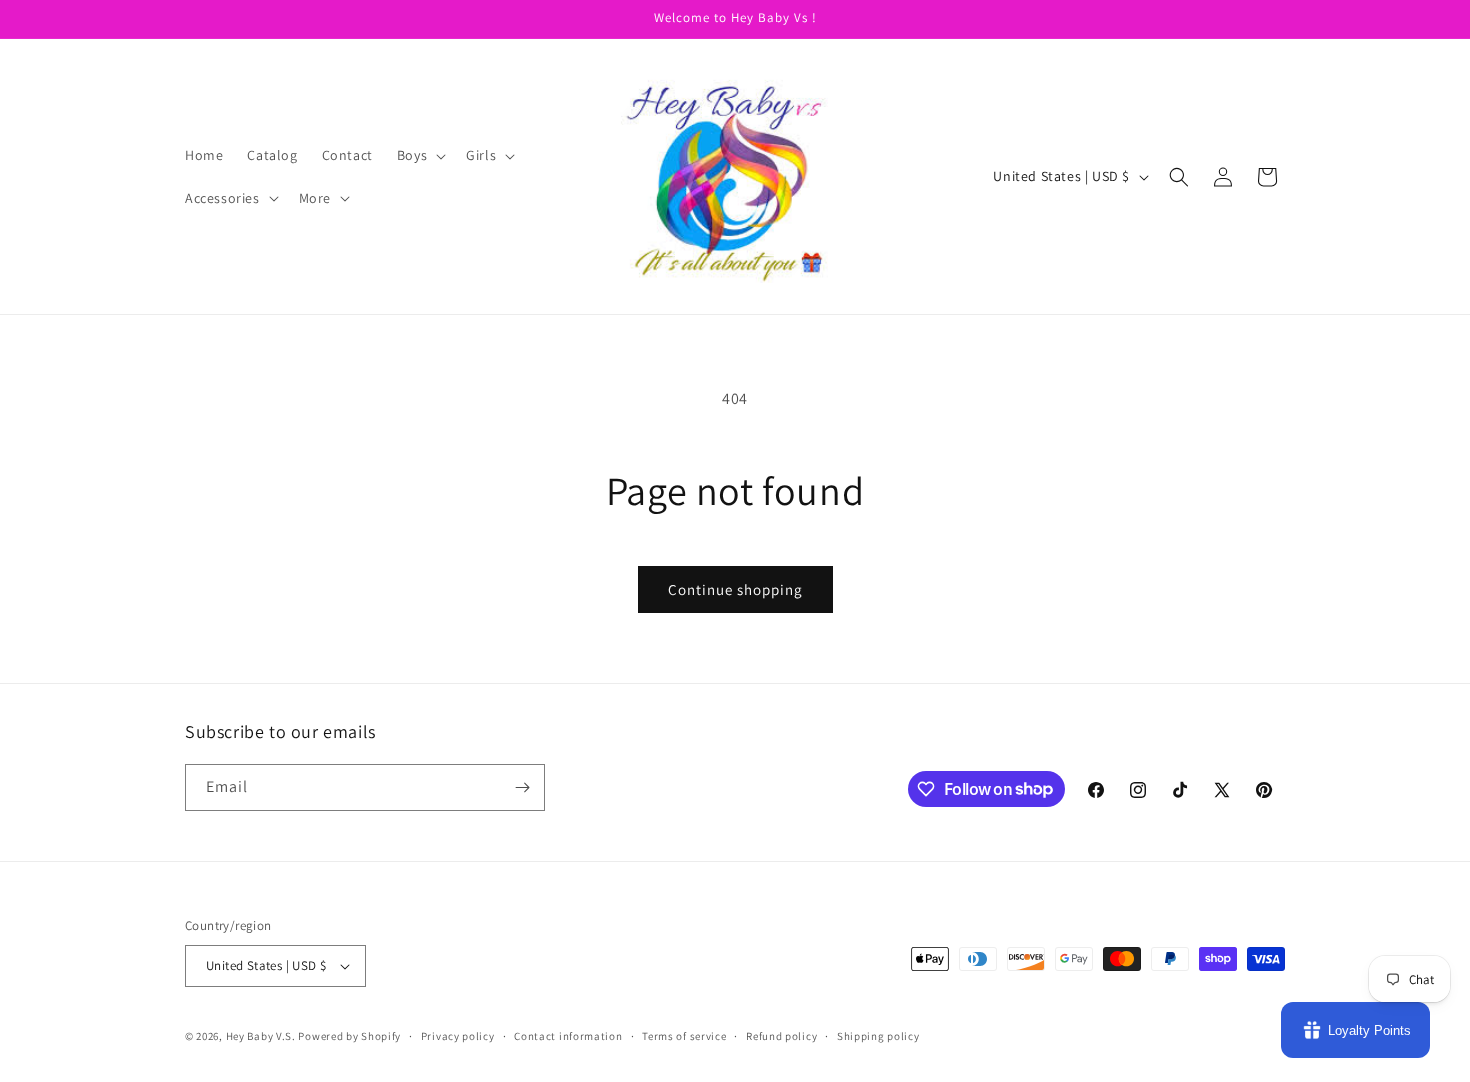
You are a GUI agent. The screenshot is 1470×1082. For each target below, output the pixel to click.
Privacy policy (458, 1036)
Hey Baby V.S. (261, 1036)
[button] (419, 155)
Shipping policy (878, 1036)
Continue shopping (735, 589)
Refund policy (781, 1036)
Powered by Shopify (349, 1036)
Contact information (568, 1036)
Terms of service (684, 1036)
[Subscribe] (522, 787)
